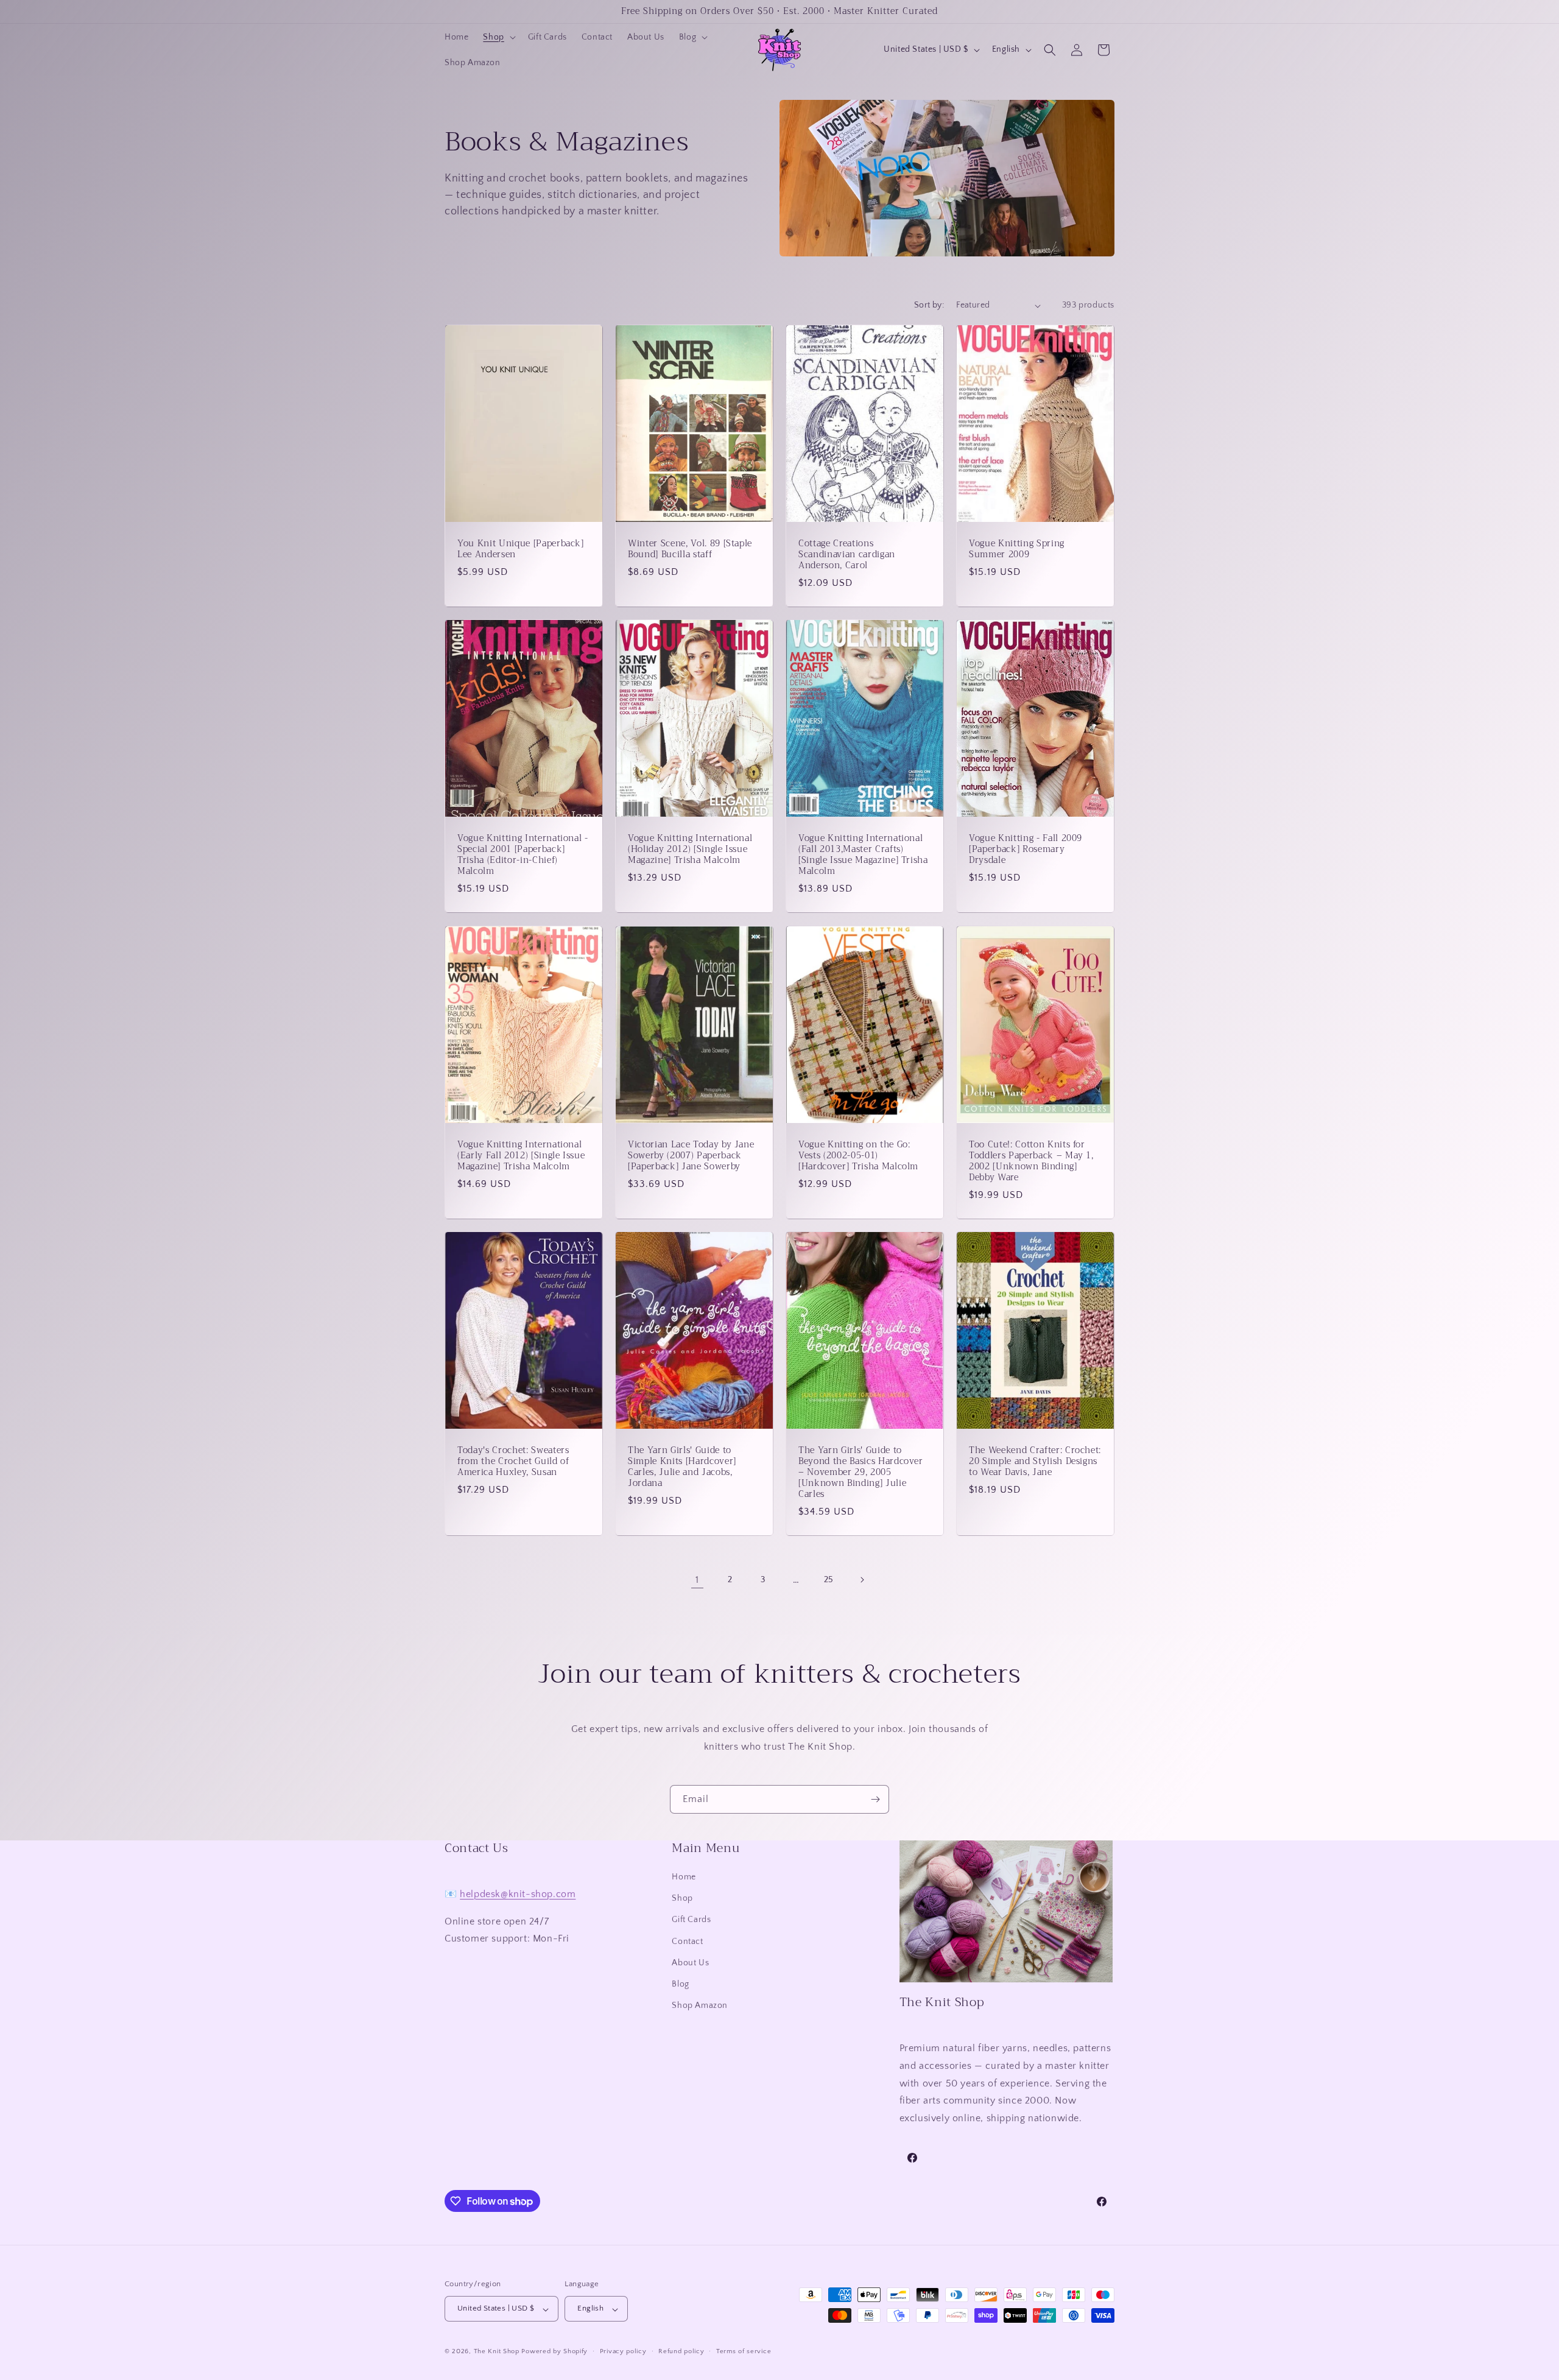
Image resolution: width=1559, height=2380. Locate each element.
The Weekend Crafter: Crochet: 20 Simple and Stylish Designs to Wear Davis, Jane (1035, 1461)
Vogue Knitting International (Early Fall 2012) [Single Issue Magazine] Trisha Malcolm (521, 1156)
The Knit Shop (497, 2352)
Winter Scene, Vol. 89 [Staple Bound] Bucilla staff (690, 549)
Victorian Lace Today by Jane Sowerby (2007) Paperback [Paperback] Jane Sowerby (691, 1156)
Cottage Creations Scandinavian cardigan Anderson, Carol (847, 555)
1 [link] (697, 1580)
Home (684, 1878)
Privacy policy (623, 2352)
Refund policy (681, 2352)
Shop (682, 1899)
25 (829, 1580)
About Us (690, 1963)
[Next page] (862, 1580)
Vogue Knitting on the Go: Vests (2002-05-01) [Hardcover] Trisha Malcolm (858, 1156)
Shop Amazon (700, 2006)
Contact (687, 1942)
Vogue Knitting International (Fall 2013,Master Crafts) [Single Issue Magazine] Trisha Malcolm (863, 855)
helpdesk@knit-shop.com (518, 1894)
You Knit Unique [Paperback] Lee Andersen (521, 549)
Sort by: (929, 305)
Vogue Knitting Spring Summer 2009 (1017, 549)
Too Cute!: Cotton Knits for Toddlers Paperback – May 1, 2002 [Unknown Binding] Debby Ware (1031, 1161)
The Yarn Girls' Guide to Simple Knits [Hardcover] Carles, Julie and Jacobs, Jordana (682, 1467)
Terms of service (744, 2352)
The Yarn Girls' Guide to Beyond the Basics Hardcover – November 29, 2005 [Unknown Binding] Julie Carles (861, 1472)
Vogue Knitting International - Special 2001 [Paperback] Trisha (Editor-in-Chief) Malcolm (523, 855)
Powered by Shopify (554, 2352)
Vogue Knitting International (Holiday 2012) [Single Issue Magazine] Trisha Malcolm (690, 850)
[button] (498, 37)
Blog (680, 1985)
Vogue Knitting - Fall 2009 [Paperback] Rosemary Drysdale (1026, 850)
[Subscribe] (875, 1799)
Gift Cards (691, 1920)
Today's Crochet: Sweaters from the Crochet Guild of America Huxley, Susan (513, 1461)
